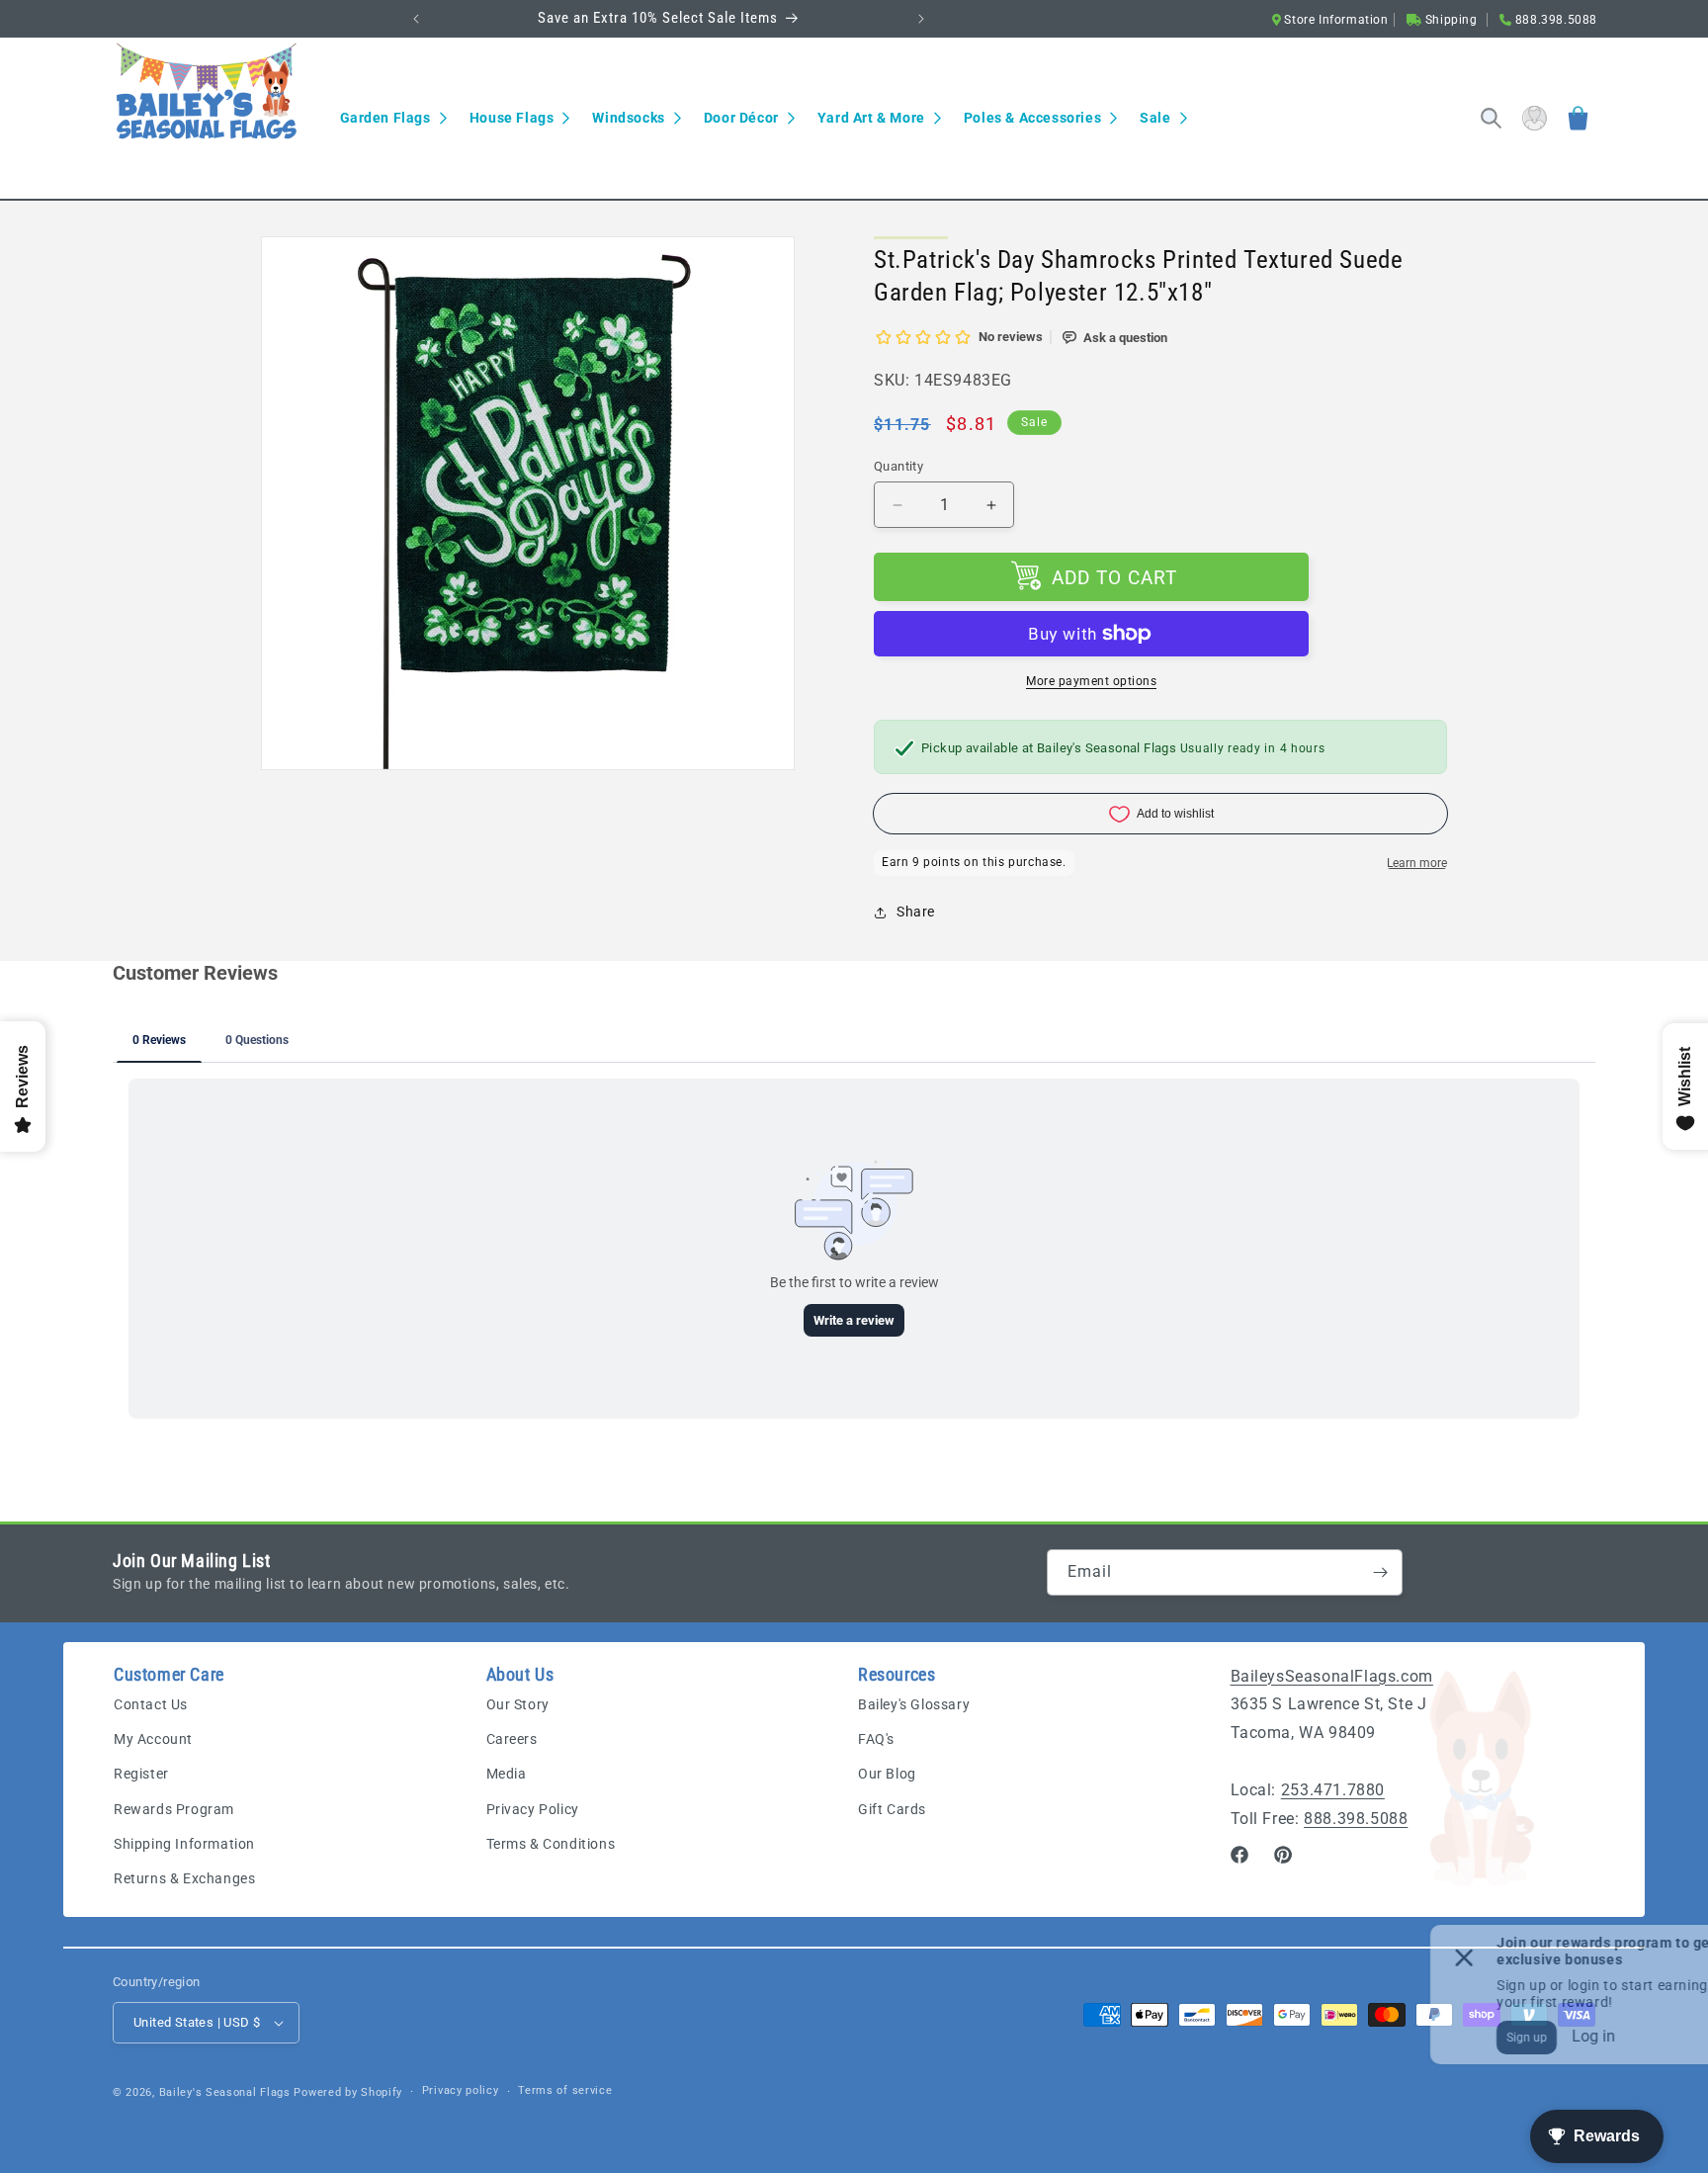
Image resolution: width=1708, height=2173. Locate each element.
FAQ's (876, 1739)
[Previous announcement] (416, 19)
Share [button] (916, 912)
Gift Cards (892, 1809)
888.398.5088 (1356, 1819)
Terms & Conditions (551, 1844)
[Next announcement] (921, 19)
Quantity (898, 466)
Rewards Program (174, 1809)
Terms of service (565, 2090)
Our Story (518, 1704)
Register (141, 1774)
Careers (512, 1739)
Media (507, 1774)
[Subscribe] (1380, 1572)
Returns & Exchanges (184, 1878)
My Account (153, 1739)
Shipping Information (184, 1844)
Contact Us (151, 1704)
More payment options (1091, 681)
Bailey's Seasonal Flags (225, 2092)
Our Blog (887, 1774)
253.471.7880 (1333, 1790)
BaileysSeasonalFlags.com (1332, 1676)
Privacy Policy (533, 1809)
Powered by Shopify (348, 2092)
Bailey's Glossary (914, 1704)
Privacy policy (461, 2090)
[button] (393, 118)
